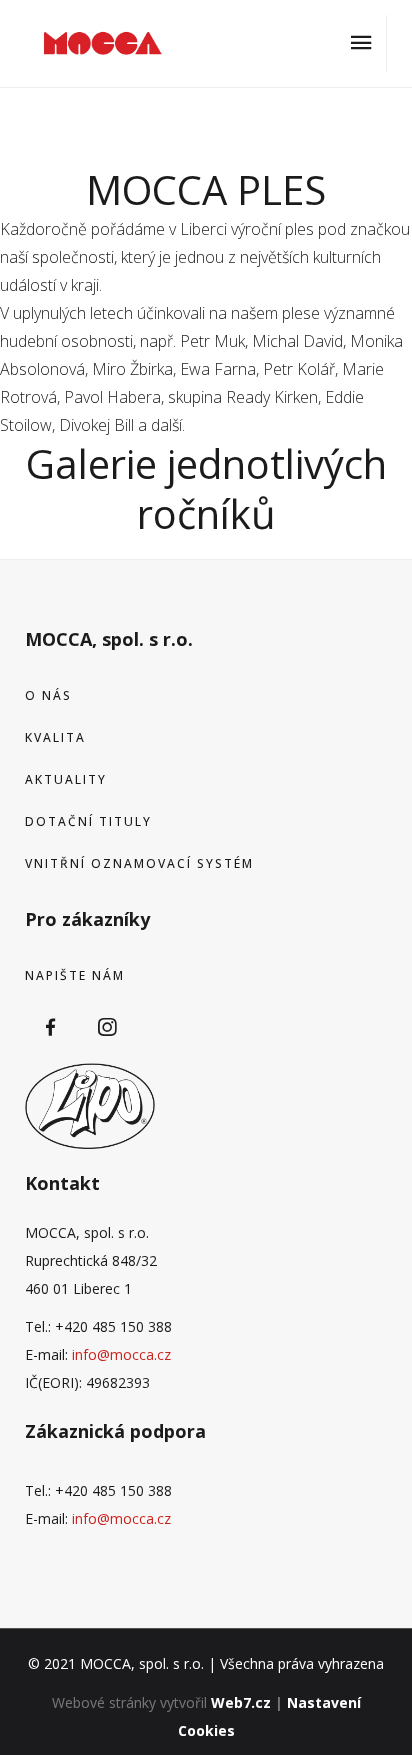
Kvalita (55, 737)
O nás (48, 695)
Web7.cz (241, 1702)
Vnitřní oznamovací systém (139, 863)
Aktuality (66, 779)
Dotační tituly (88, 821)
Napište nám (75, 975)
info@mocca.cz (121, 1354)
